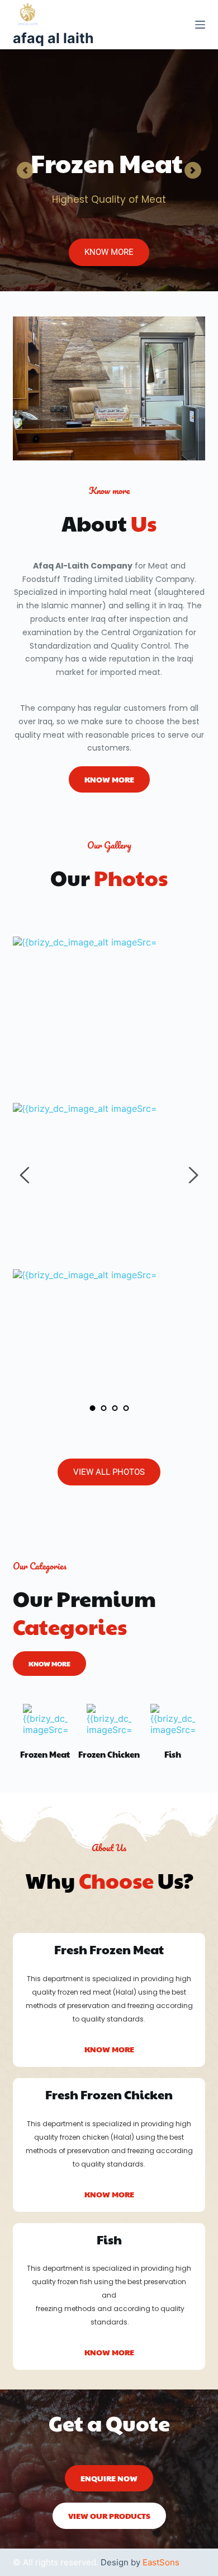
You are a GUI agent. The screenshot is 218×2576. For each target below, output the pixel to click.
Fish (173, 1754)
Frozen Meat (45, 1754)
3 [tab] (115, 1408)
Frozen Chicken (109, 1754)
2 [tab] (103, 1408)
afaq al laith (53, 38)
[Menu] (200, 25)
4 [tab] (126, 1408)
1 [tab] (92, 1408)
